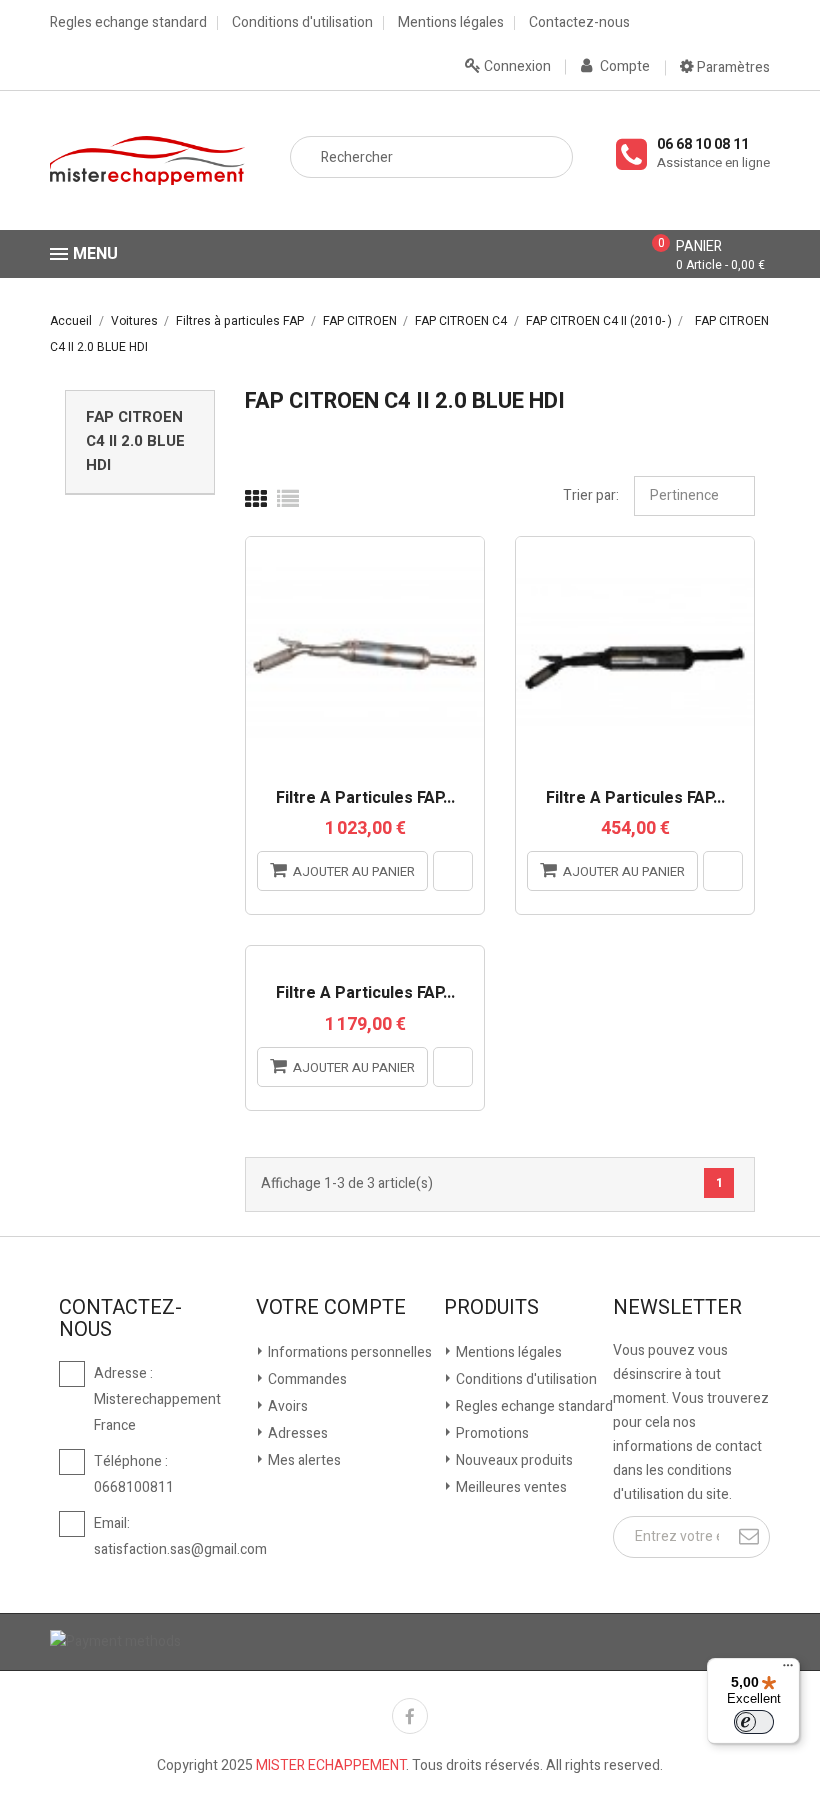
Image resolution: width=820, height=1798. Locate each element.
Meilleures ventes (510, 1487)
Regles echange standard (128, 23)
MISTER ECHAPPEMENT (331, 1765)
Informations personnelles (348, 1352)
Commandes (306, 1379)
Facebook (410, 1716)
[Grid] (256, 500)
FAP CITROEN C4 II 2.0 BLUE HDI (135, 441)
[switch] (754, 1722)
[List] (288, 500)
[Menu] (788, 1670)
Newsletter (677, 1308)
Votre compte (331, 1308)
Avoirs (286, 1406)
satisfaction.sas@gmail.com (180, 1549)
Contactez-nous (579, 23)
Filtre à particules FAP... (365, 799)
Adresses (296, 1433)
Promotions (491, 1433)
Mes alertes (303, 1460)
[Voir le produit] (453, 871)
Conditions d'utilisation (302, 23)
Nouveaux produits (513, 1460)
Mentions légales (451, 23)
